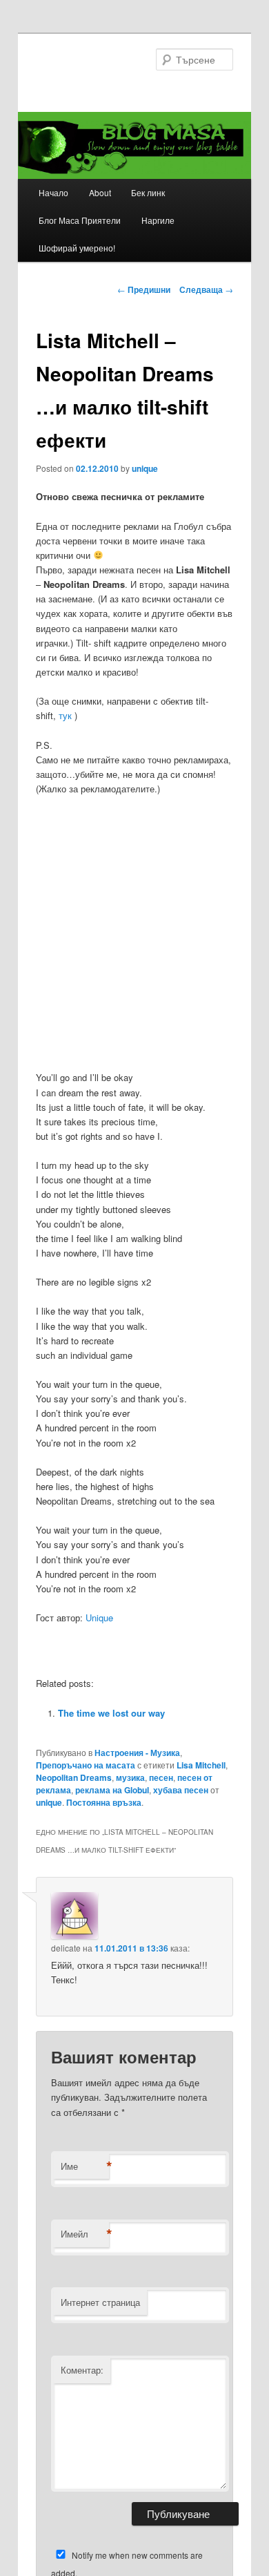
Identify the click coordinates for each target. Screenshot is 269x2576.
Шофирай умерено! (77, 248)
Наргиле (158, 220)
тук (65, 715)
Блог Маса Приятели (80, 220)
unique (145, 468)
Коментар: (82, 2370)
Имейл (85, 2234)
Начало (53, 192)
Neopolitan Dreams (74, 1777)
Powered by (206, 1740)
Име (85, 2166)
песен (161, 1777)
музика (130, 1777)
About (100, 192)
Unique (99, 1618)
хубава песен (181, 1790)
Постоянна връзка (104, 1802)
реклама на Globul (112, 1790)
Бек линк (148, 192)
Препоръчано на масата (86, 1765)
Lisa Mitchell (201, 1765)
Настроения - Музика (137, 1753)
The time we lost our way (111, 1713)
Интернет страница (100, 2302)
